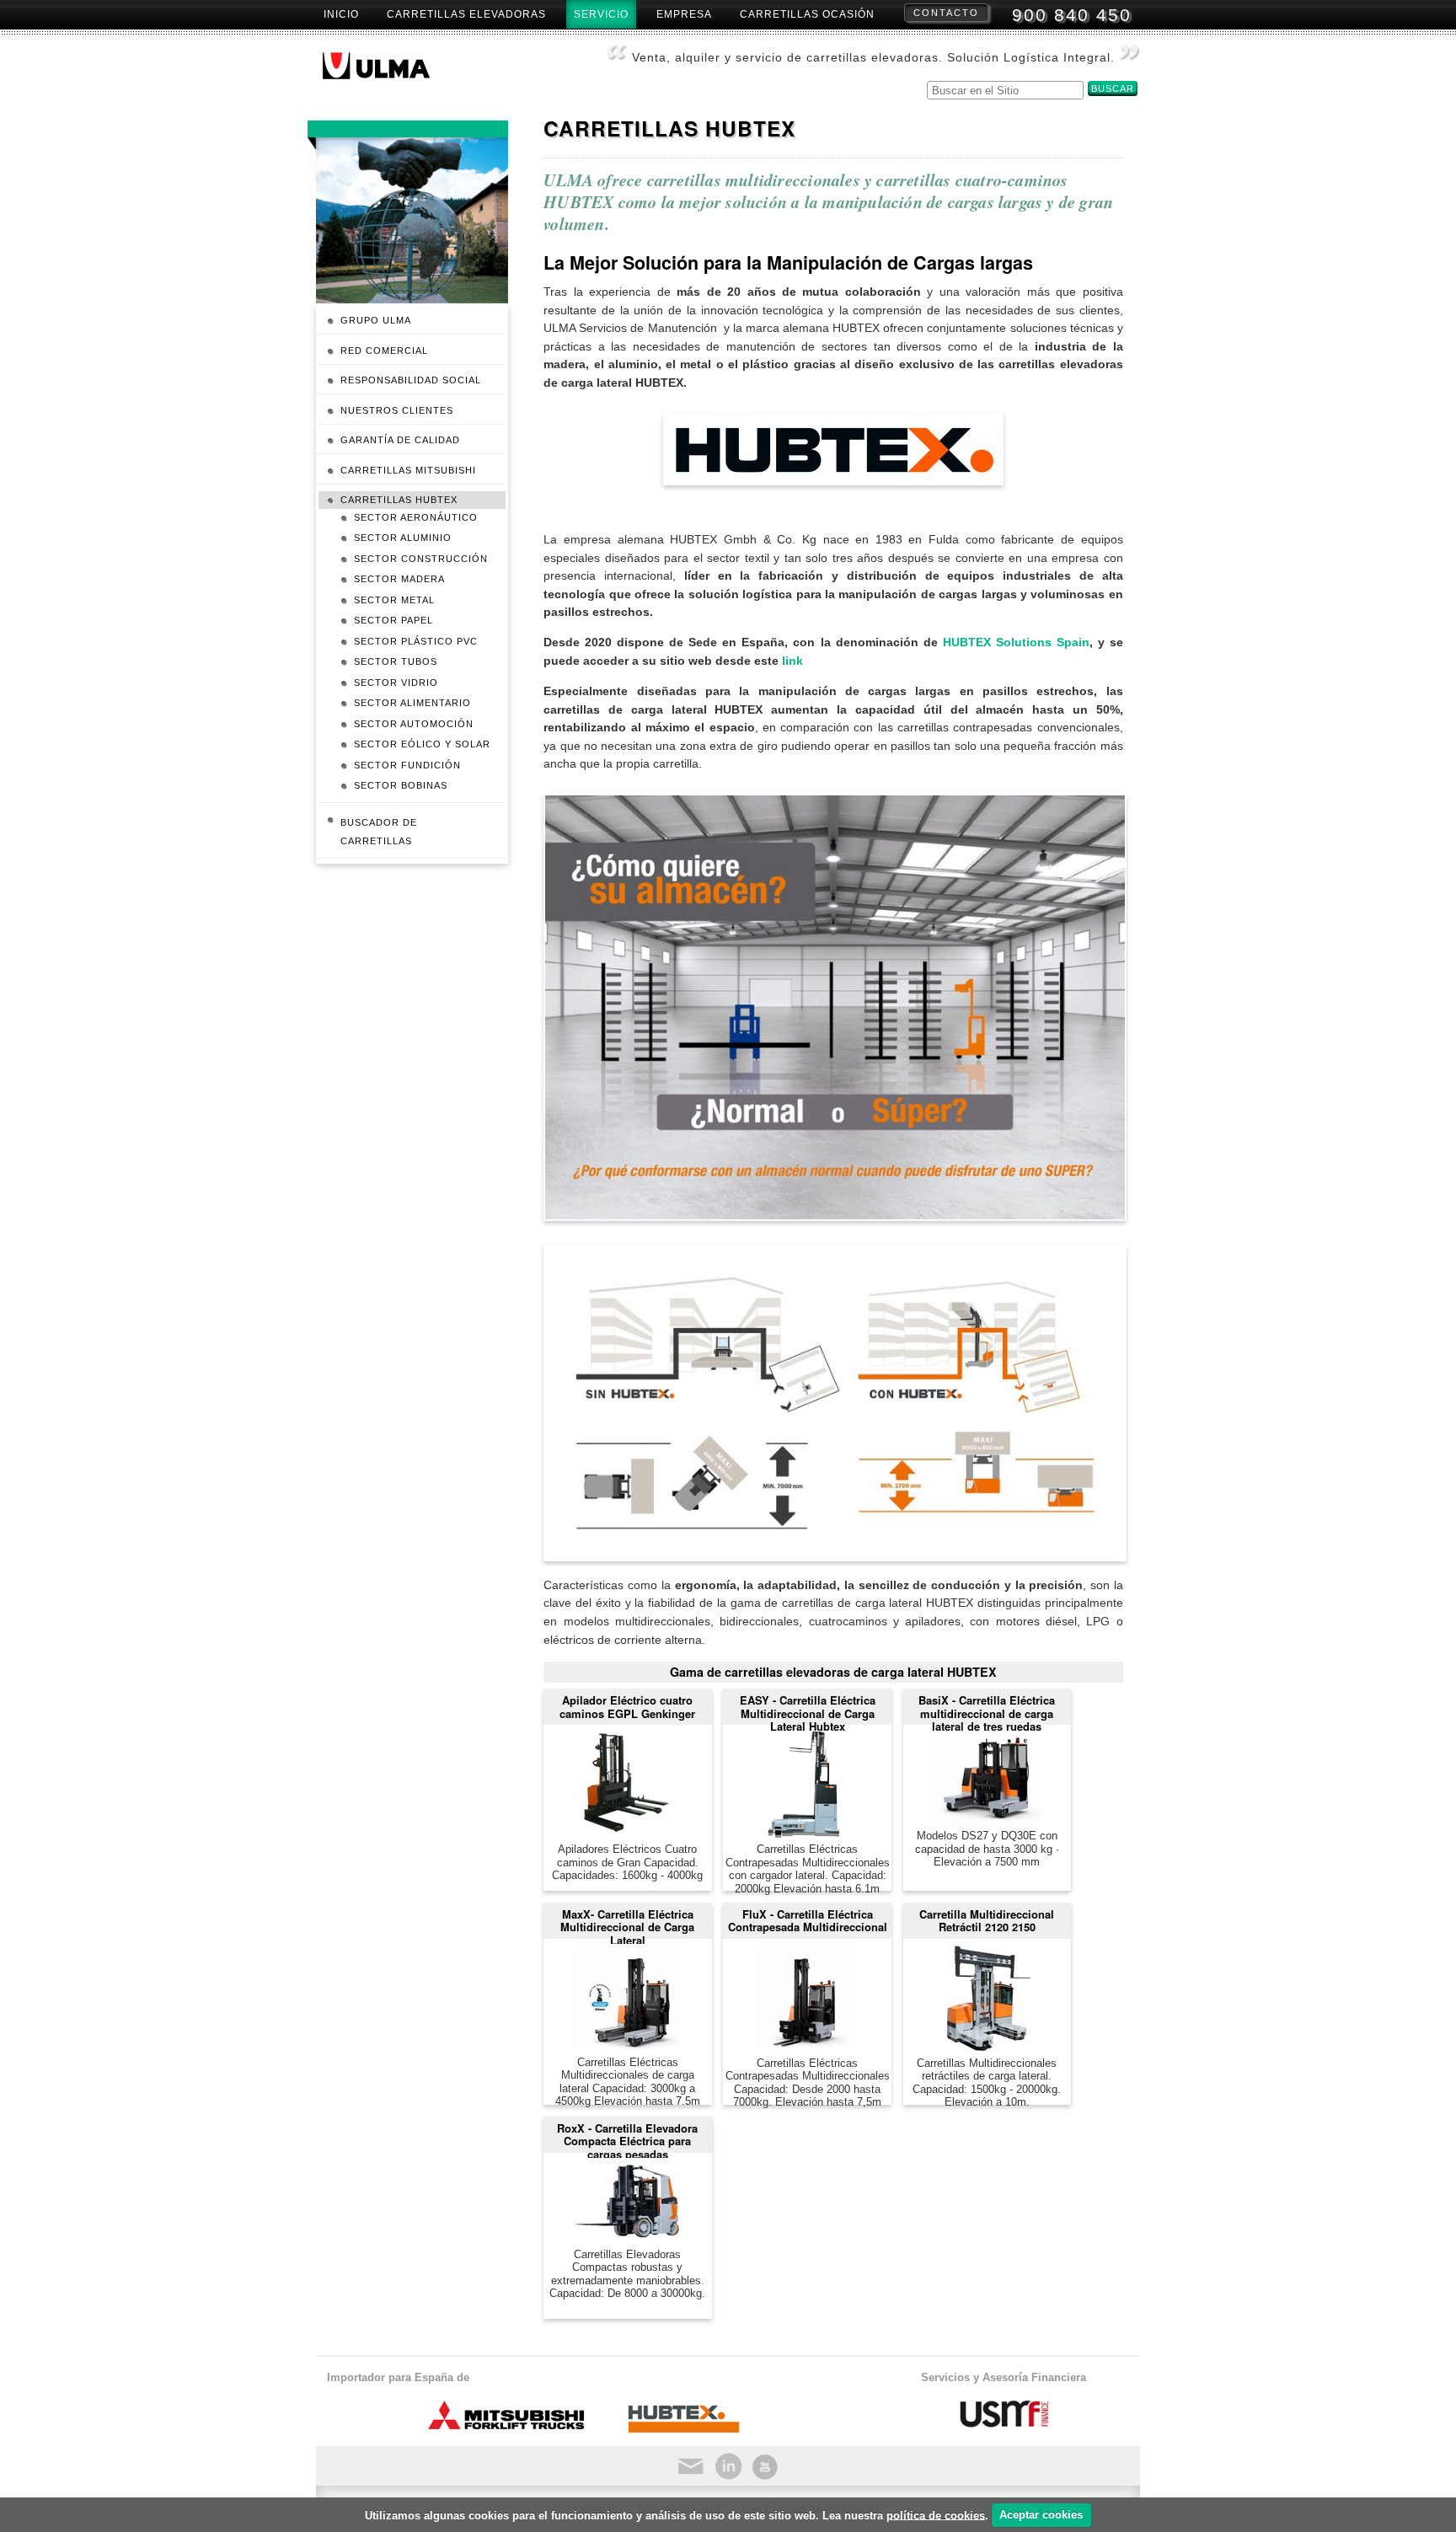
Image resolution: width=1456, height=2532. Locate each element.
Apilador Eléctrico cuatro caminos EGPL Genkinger (627, 1707)
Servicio (601, 14)
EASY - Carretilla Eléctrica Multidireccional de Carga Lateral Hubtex (808, 1708)
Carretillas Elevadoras (466, 14)
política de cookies (936, 2515)
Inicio (341, 14)
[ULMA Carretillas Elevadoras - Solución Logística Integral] (390, 71)
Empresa (684, 14)
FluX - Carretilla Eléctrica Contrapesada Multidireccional (808, 1921)
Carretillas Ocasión (807, 14)
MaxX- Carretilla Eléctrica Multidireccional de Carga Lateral (627, 1922)
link (792, 661)
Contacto (946, 13)
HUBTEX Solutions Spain (1016, 642)
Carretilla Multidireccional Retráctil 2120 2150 (987, 1921)
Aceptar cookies (1041, 2515)
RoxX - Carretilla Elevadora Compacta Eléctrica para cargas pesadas (627, 2136)
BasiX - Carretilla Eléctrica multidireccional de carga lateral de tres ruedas (987, 1708)
